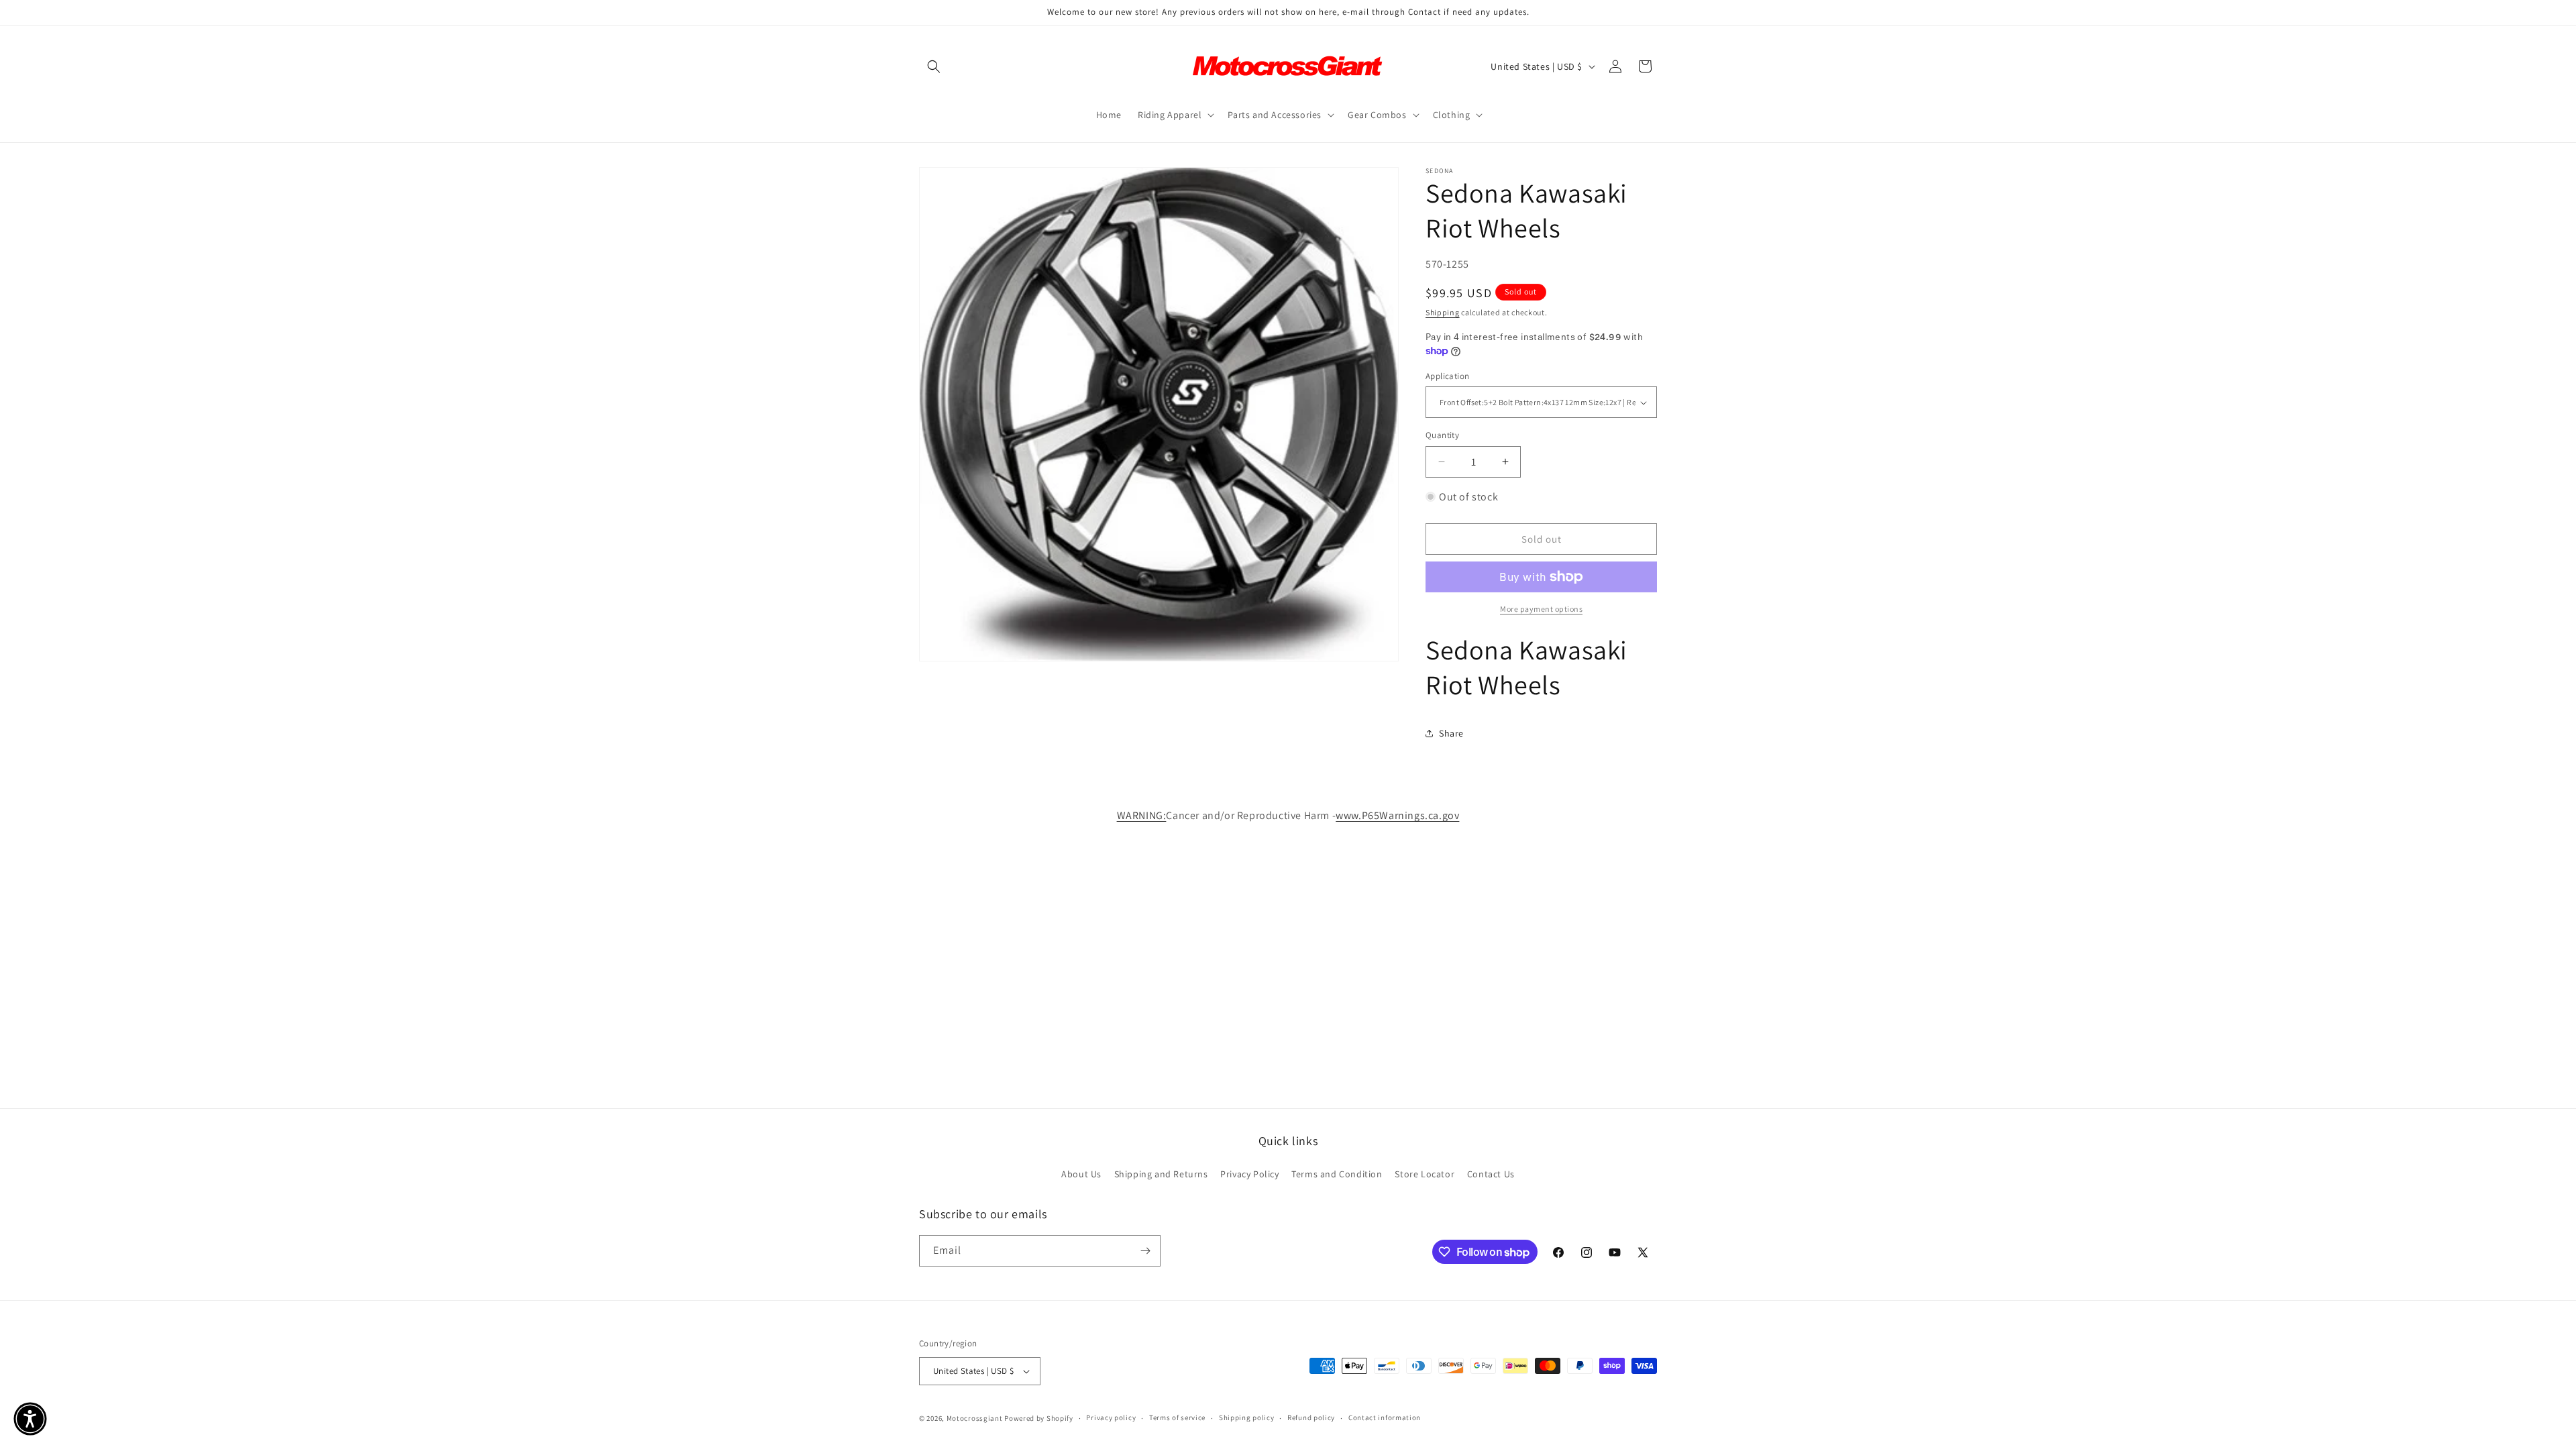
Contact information (1385, 1417)
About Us (1081, 1174)
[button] (934, 66)
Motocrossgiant (975, 1418)
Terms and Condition (1337, 1174)
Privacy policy (1111, 1417)
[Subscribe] (1145, 1251)
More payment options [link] (1541, 609)
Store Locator (1425, 1174)
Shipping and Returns (1161, 1174)
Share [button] (1451, 733)
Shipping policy (1247, 1417)
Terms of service (1177, 1417)
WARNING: (1142, 815)
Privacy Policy (1249, 1174)
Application (1447, 376)
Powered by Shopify (1039, 1418)
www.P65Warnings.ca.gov (1397, 815)
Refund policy (1311, 1417)
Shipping (1443, 312)
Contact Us (1491, 1174)
